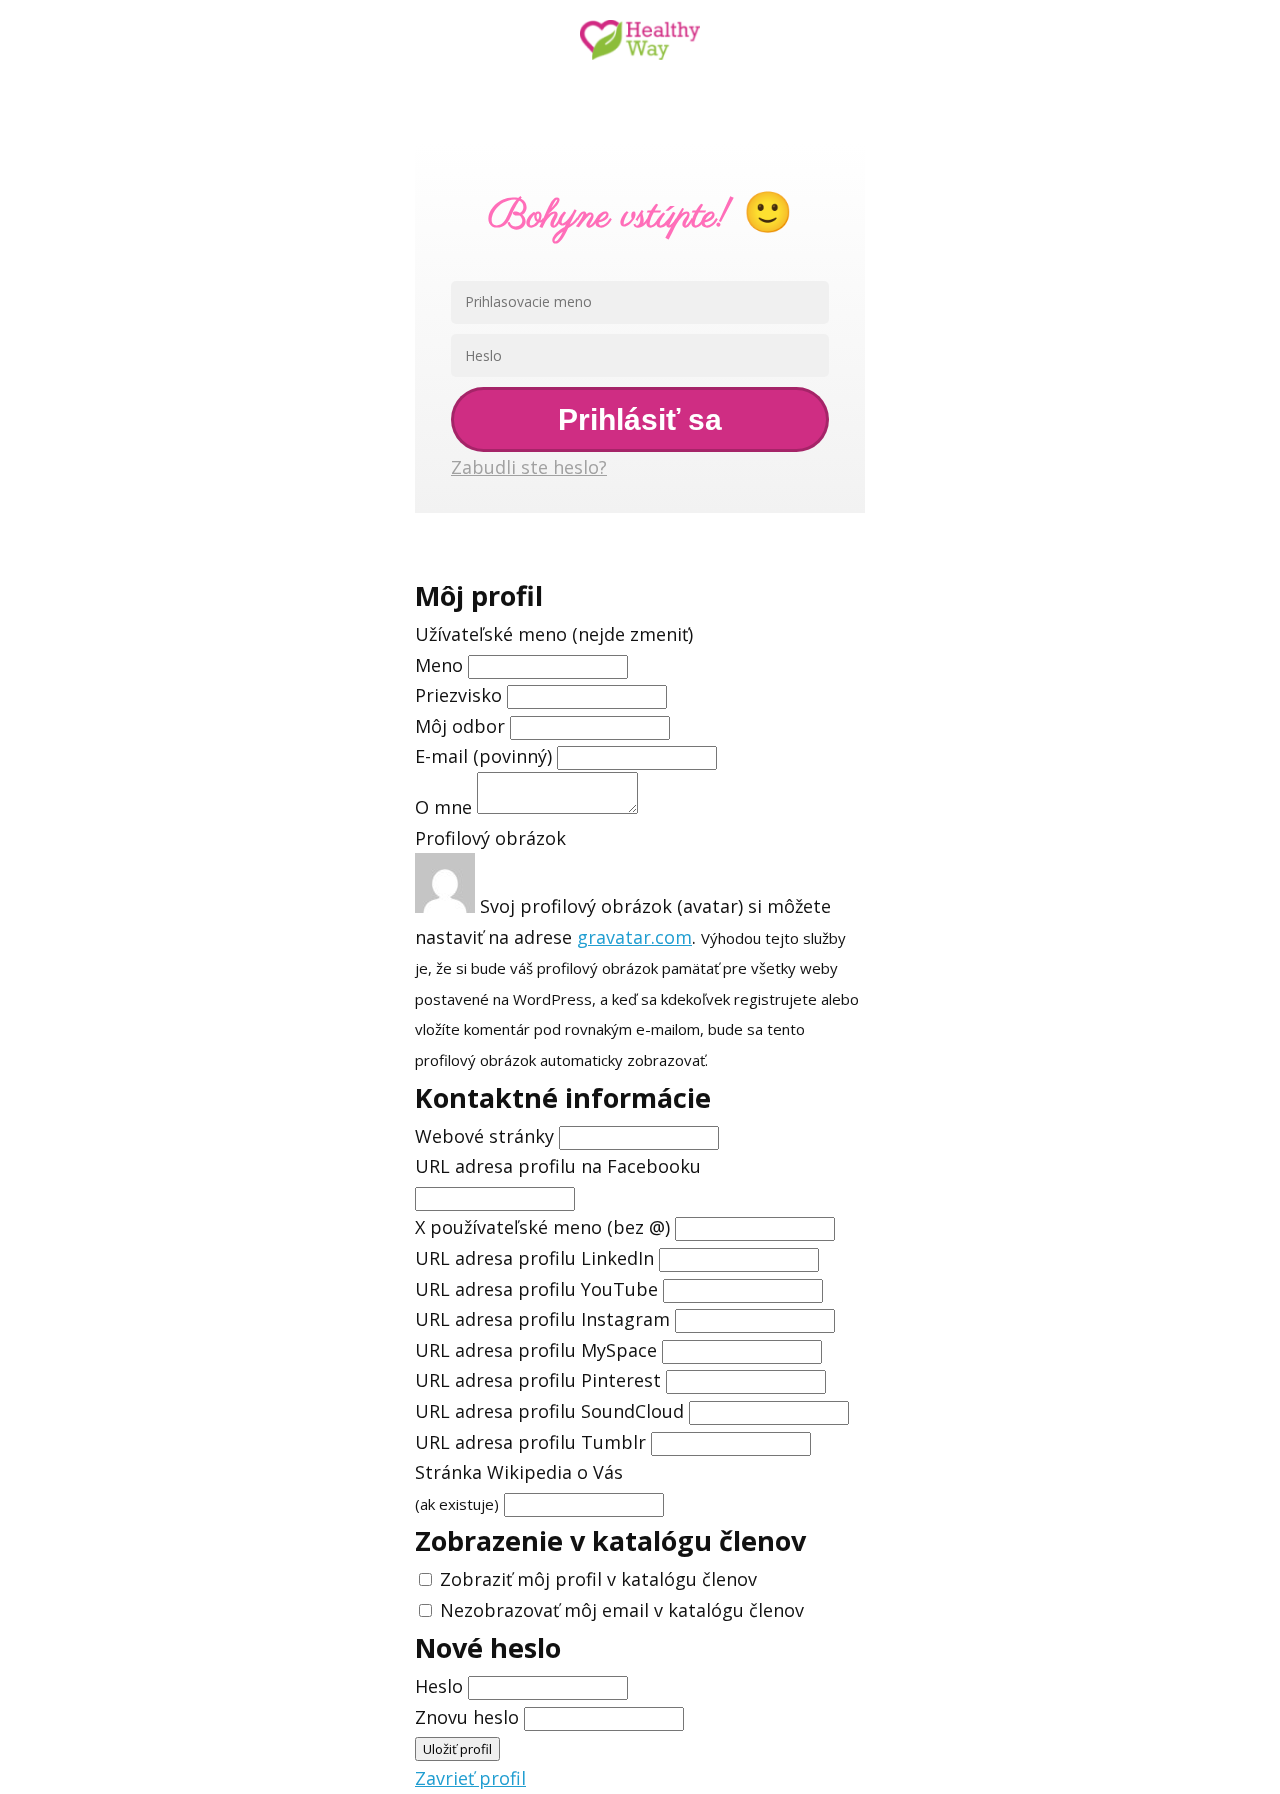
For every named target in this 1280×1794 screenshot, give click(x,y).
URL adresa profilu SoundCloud (549, 1411)
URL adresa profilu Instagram (542, 1319)
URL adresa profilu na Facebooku (558, 1166)
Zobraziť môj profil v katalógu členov (598, 1579)
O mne (443, 807)
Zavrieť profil (470, 1778)
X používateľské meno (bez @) (542, 1227)
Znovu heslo (467, 1717)
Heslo (439, 1686)
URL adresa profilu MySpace (536, 1350)
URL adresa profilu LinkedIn (534, 1258)
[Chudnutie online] (640, 41)
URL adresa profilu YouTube (536, 1289)
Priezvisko (458, 695)
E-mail (483, 756)
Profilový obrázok (490, 838)
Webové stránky (484, 1136)
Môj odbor (460, 726)
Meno (441, 665)
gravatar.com (634, 937)
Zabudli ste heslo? (529, 467)
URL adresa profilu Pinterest (538, 1380)
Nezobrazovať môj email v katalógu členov (622, 1610)
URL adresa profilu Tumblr (530, 1442)
